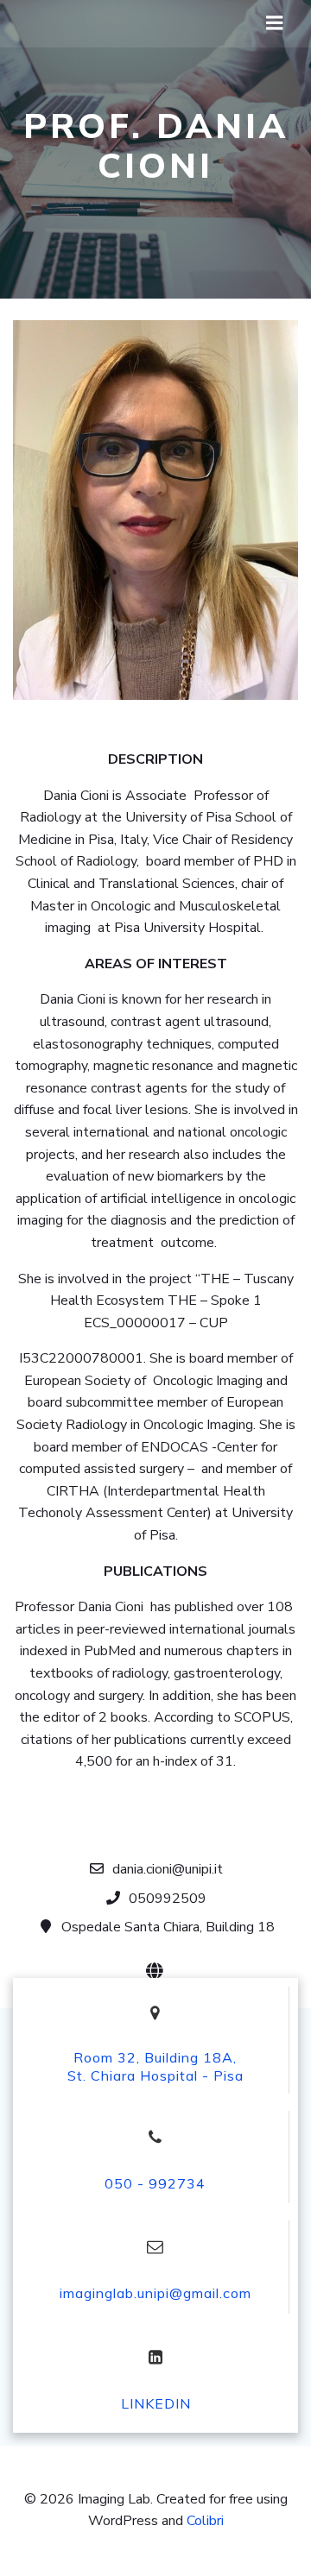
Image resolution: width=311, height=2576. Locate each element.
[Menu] (275, 23)
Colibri (205, 2521)
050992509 (168, 1899)
